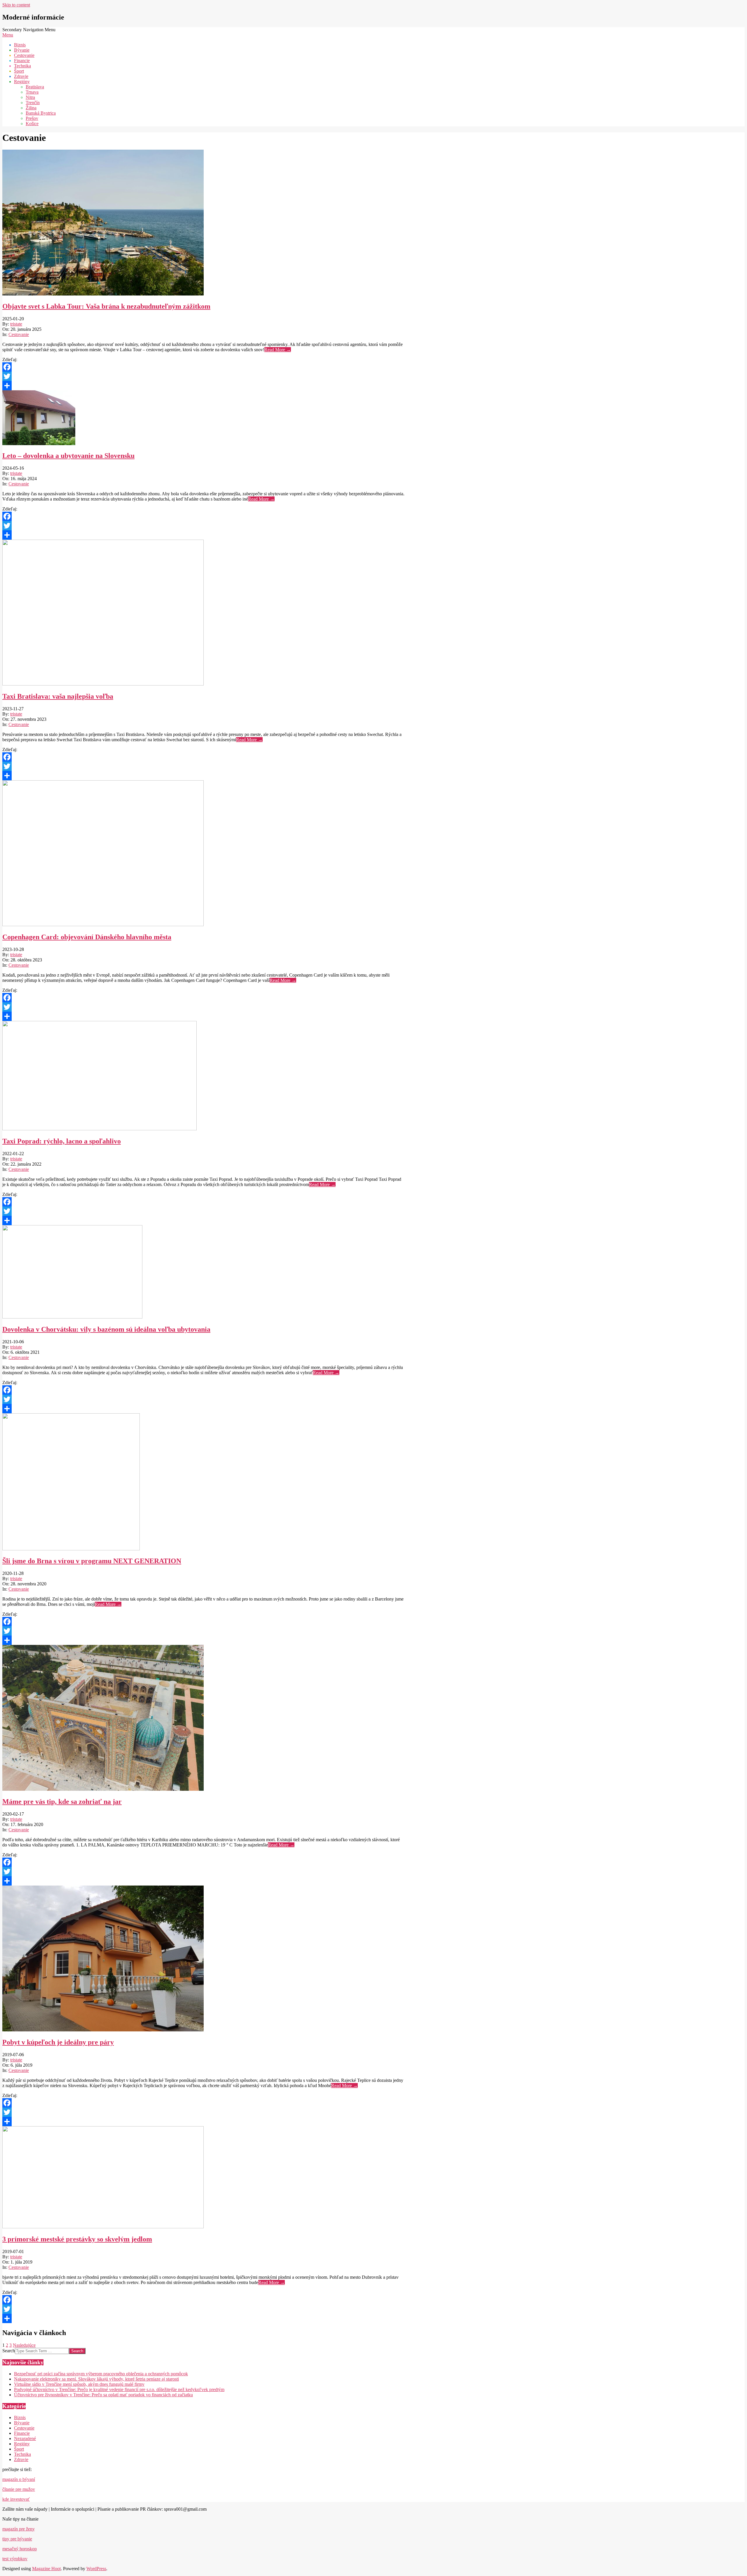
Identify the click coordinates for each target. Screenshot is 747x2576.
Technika (22, 2454)
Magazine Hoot (46, 2569)
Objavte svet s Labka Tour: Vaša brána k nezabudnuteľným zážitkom (106, 306)
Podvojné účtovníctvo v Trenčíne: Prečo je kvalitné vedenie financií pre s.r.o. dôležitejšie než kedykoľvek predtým (119, 2389)
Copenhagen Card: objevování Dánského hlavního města (87, 937)
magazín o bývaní (19, 2479)
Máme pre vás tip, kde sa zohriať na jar (62, 1802)
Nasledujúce (24, 2345)
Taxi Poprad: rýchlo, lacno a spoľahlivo (62, 1141)
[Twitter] (204, 376)
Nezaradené (25, 2438)
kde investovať (16, 2499)
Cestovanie (19, 334)
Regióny (22, 2444)
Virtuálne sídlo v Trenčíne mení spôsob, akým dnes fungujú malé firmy (79, 2384)
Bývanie (22, 2423)
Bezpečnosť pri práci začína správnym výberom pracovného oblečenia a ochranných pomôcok (101, 2374)
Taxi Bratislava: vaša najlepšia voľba (58, 696)
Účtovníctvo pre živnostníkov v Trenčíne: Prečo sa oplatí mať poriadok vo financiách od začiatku (103, 2395)
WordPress (96, 2569)
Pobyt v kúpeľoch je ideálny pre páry (58, 2042)
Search (9, 2351)
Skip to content (16, 5)
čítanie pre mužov (19, 2489)
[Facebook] (204, 367)
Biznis (20, 2417)
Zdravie (21, 2459)
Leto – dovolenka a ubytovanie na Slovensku (68, 456)
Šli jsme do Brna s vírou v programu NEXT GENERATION (92, 1561)
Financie (22, 2433)
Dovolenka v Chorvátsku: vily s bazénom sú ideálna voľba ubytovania (106, 1329)
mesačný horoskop (20, 2549)
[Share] (204, 386)
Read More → (278, 350)
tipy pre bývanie (17, 2539)
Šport (19, 2449)
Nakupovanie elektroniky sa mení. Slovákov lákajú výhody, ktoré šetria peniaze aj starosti (96, 2379)
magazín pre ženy (19, 2529)
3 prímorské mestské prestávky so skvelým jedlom (77, 2239)
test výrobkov (15, 2559)
